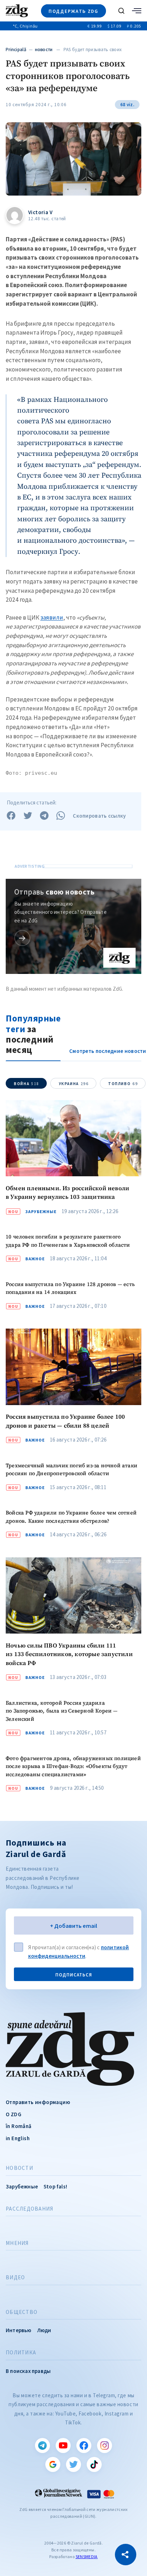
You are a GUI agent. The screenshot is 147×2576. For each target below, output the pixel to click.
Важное (35, 1259)
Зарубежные (41, 1212)
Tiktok (94, 2464)
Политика (21, 2353)
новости (44, 50)
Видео (15, 2277)
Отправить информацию (38, 2102)
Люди (44, 2330)
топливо (123, 1084)
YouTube (63, 2446)
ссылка (22, 938)
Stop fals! (55, 2186)
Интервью (19, 2330)
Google (53, 2464)
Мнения (17, 2243)
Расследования (29, 2209)
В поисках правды (28, 2371)
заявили (52, 617)
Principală (16, 50)
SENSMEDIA (87, 2557)
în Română (19, 2126)
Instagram (105, 2446)
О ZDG (14, 2114)
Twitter (73, 2464)
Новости (19, 2168)
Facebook (84, 2446)
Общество (22, 2312)
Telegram (42, 2446)
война (27, 1084)
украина (74, 1084)
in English (18, 2138)
